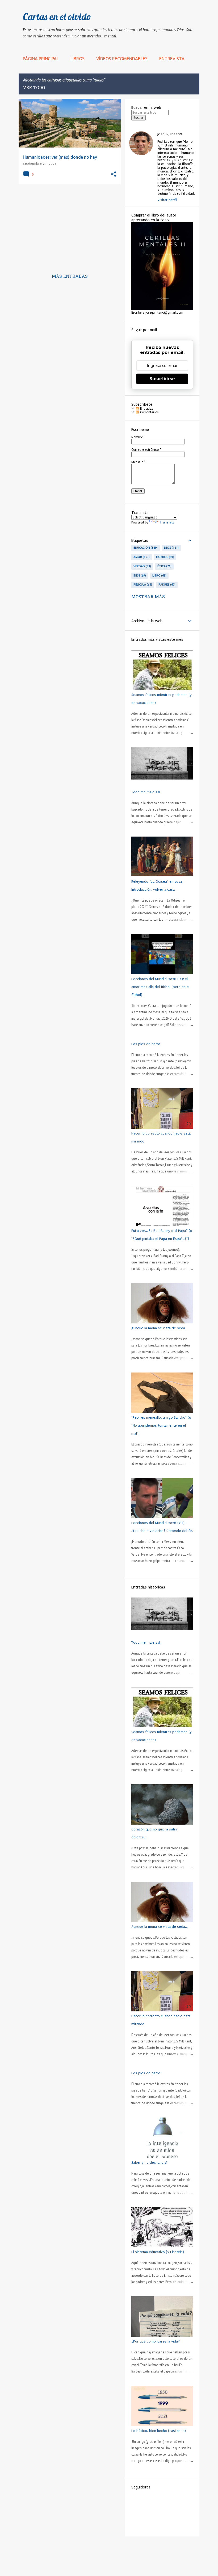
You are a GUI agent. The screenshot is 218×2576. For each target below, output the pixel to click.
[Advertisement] (68, 226)
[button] (114, 174)
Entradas (146, 409)
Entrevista (172, 59)
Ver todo (34, 88)
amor (141, 557)
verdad (142, 566)
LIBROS (77, 59)
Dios (171, 548)
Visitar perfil (167, 200)
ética (164, 566)
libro (159, 575)
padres (167, 585)
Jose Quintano (170, 134)
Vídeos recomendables (122, 59)
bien (139, 575)
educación (145, 548)
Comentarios (149, 412)
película (142, 585)
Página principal (41, 59)
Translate (167, 522)
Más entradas (70, 277)
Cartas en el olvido (57, 17)
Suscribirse (162, 379)
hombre (165, 557)
